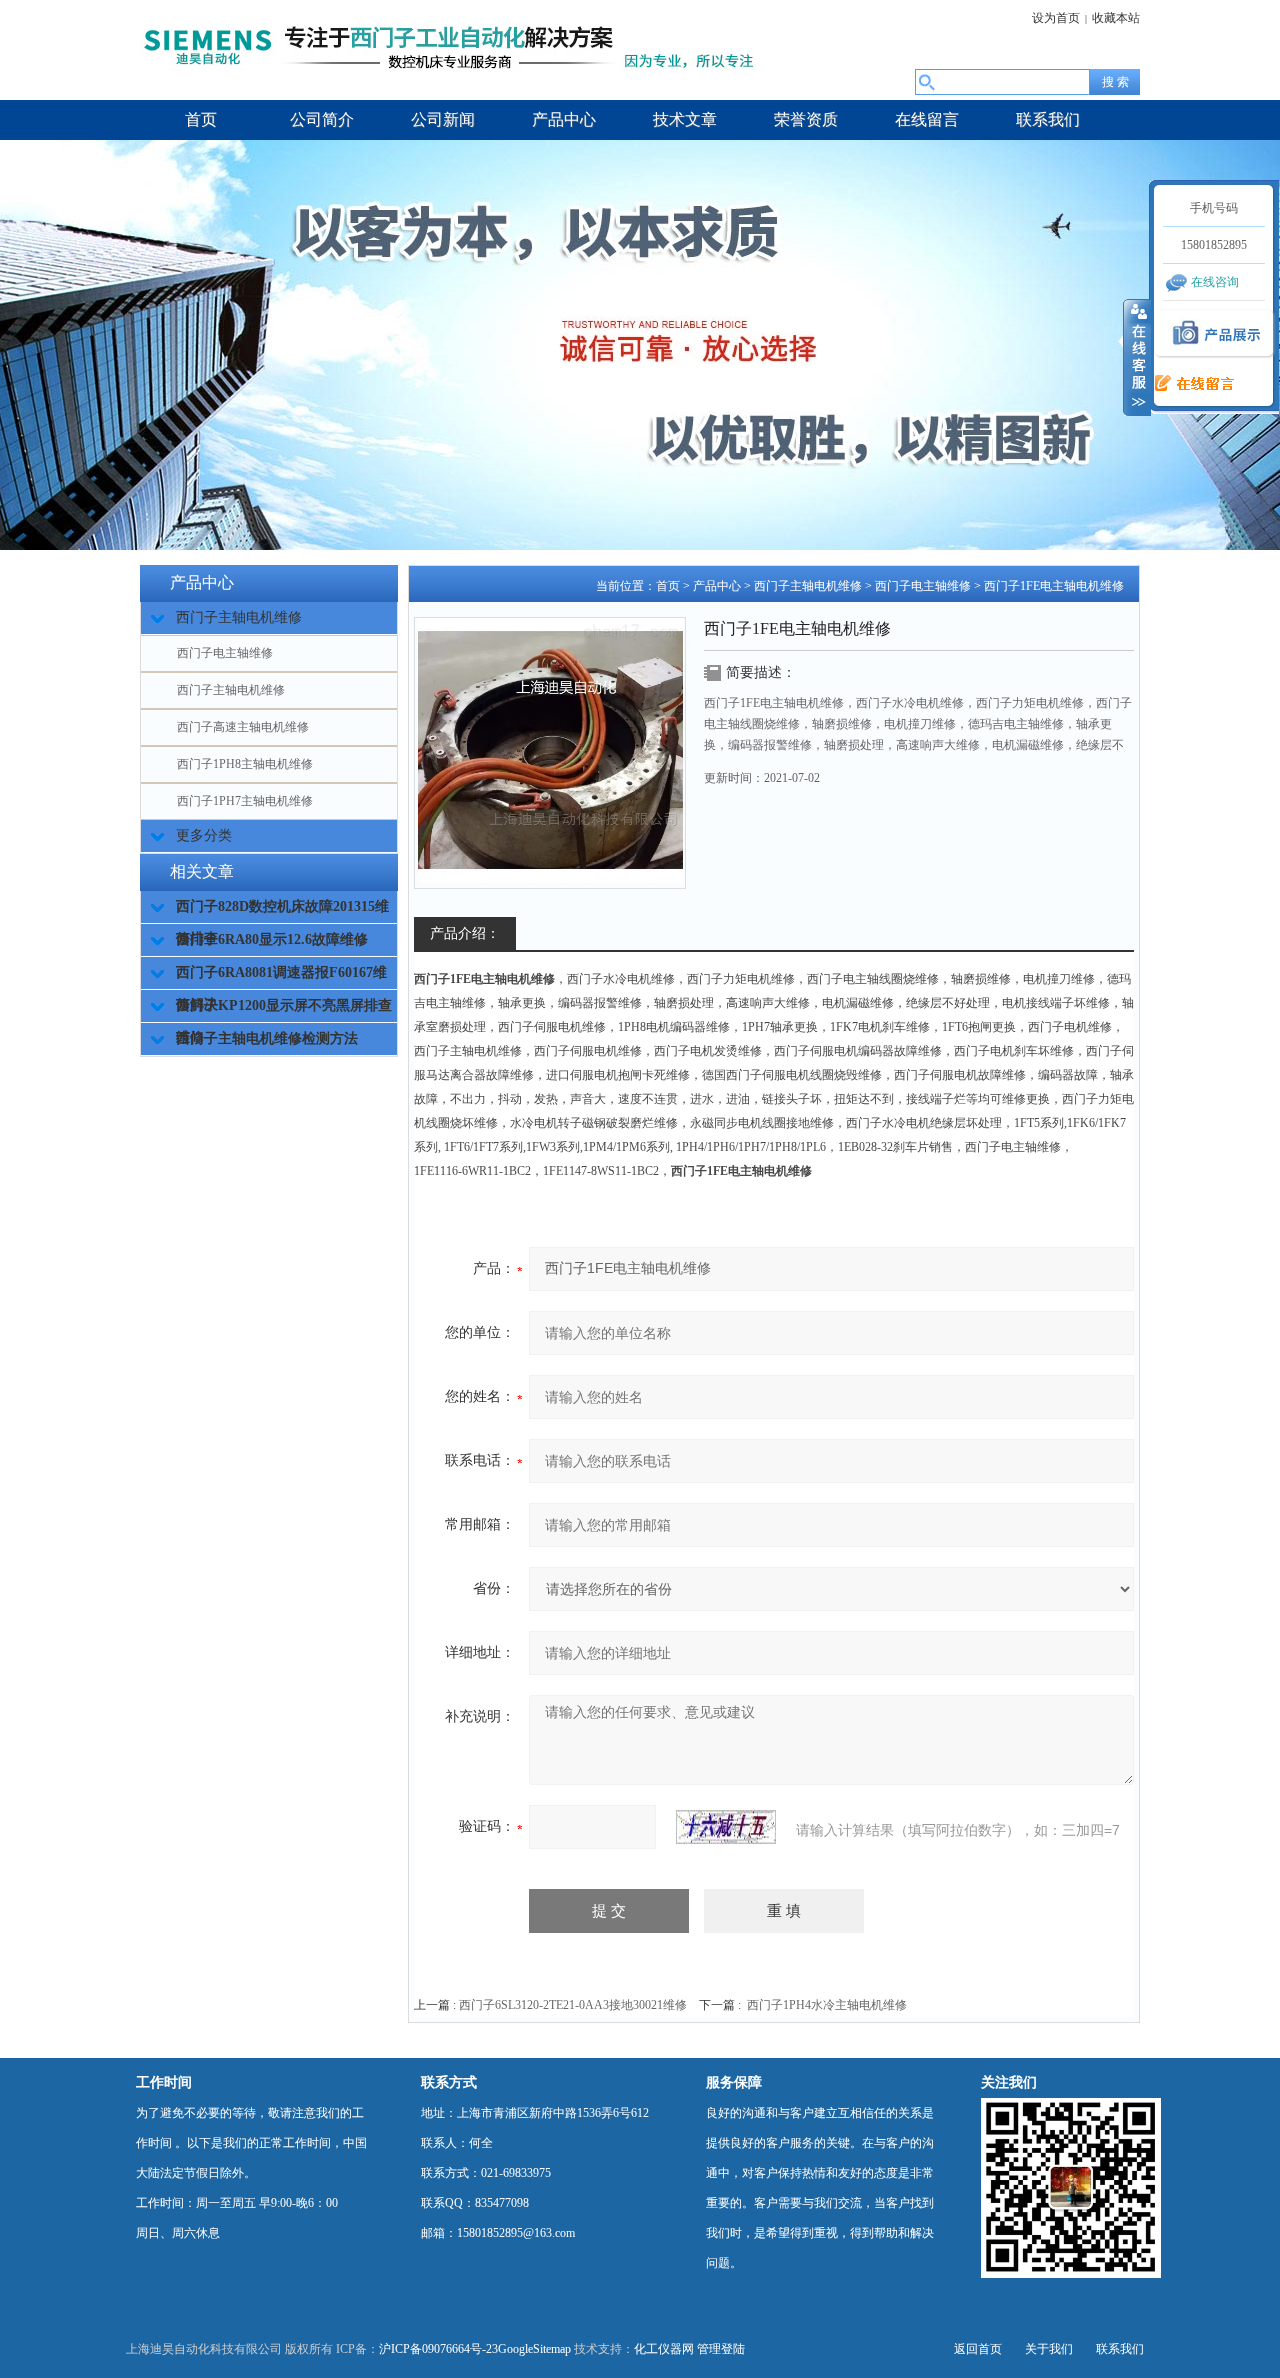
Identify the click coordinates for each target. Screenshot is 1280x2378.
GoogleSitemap (534, 2349)
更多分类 (204, 835)
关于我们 (1049, 2349)
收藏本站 (1116, 18)
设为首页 (1056, 18)
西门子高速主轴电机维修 (243, 727)
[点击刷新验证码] (726, 1827)
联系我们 (1120, 2349)
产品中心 (717, 586)
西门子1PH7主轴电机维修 (245, 801)
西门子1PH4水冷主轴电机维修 (827, 2005)
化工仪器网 (664, 2349)
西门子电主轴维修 (225, 653)
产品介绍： (465, 933)
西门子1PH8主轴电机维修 (245, 764)
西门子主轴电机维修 (231, 690)
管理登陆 (721, 2349)
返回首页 (978, 2349)
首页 (668, 586)
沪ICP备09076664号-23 (438, 2349)
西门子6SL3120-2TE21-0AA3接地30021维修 (573, 2005)
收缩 (1137, 357)
